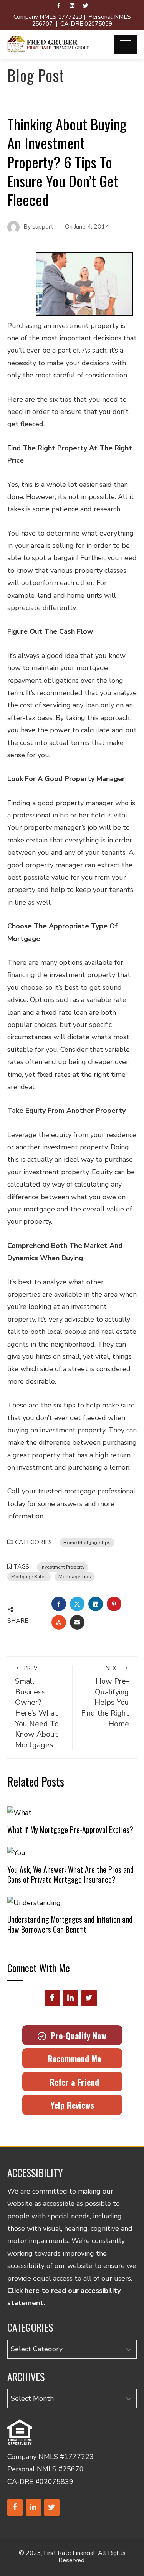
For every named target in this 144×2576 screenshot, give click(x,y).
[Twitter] (89, 1998)
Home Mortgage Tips (87, 1542)
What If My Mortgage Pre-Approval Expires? (70, 1829)
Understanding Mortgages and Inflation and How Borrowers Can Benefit (70, 1924)
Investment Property (63, 1567)
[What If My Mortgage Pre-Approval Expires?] (19, 1812)
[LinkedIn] (71, 1998)
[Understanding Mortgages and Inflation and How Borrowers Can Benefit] (34, 1902)
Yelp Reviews (72, 2105)
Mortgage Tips (75, 1576)
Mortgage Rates (29, 1576)
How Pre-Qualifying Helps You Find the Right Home (105, 1697)
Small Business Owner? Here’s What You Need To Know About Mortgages (37, 1707)
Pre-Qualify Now (76, 2035)
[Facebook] (52, 1998)
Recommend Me (72, 2058)
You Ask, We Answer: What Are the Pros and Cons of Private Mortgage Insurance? (70, 1874)
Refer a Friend (72, 2082)
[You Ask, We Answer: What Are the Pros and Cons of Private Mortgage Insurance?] (16, 1852)
